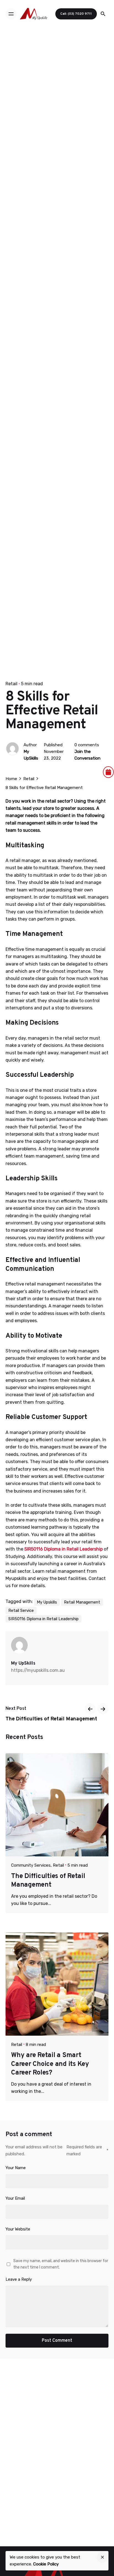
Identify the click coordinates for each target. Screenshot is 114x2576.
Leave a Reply (19, 2279)
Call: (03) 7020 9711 (76, 14)
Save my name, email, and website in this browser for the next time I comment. (61, 2264)
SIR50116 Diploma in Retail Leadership (43, 1619)
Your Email (15, 2198)
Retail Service (21, 1610)
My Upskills (47, 1602)
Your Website (18, 2229)
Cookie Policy (46, 2564)
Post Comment (57, 2341)
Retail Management (82, 1602)
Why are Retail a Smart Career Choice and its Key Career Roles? (50, 2064)
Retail (11, 684)
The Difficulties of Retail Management (48, 1881)
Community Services (31, 1865)
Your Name (16, 2168)
